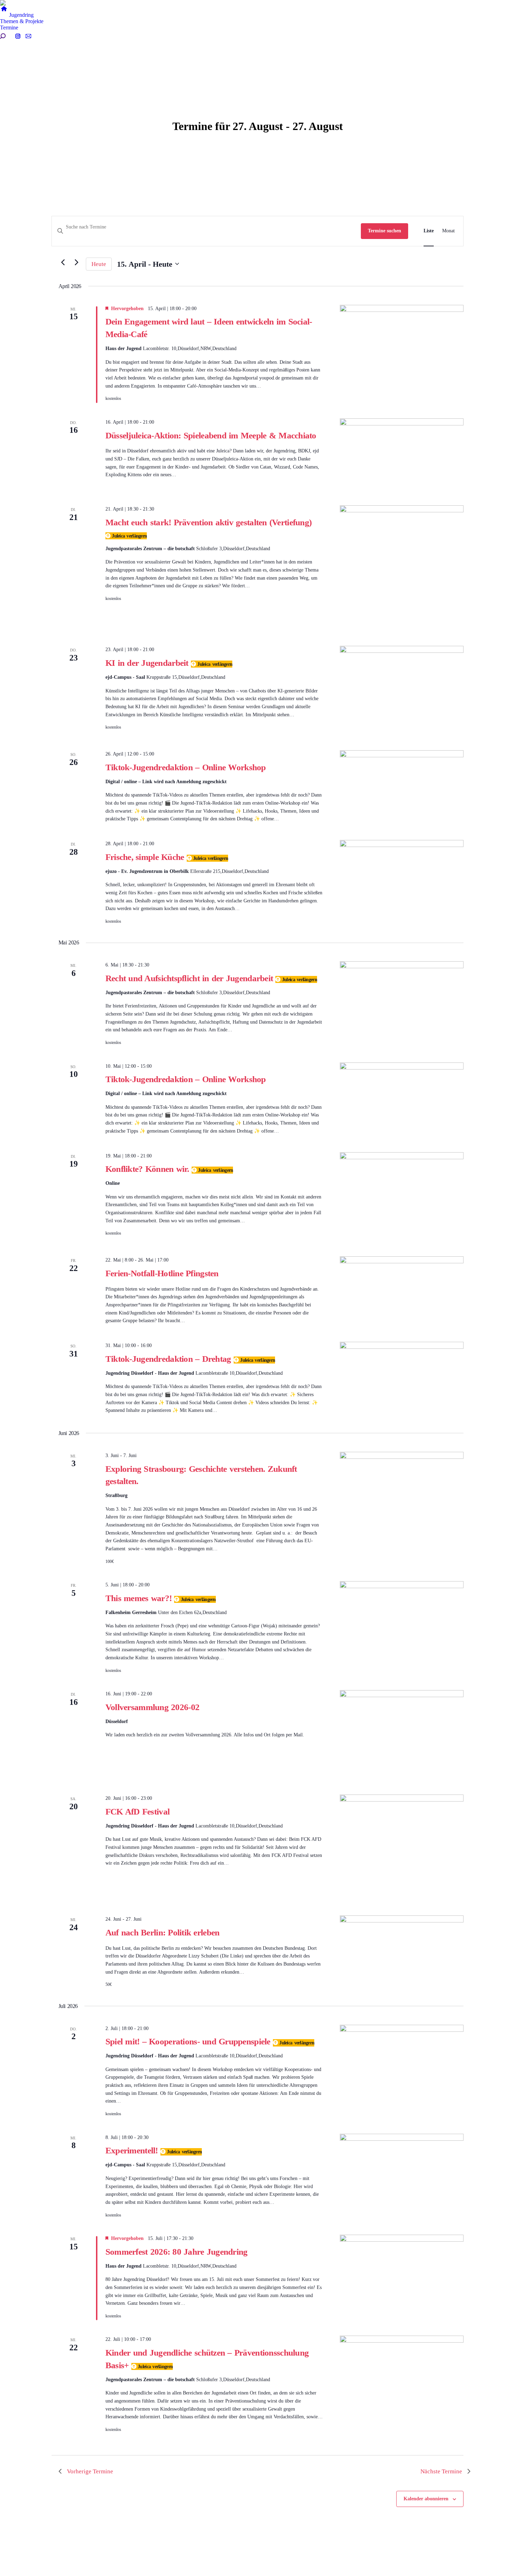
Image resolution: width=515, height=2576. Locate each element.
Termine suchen (384, 231)
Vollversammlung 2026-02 (152, 1707)
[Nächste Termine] (76, 262)
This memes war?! (140, 1598)
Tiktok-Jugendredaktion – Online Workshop (186, 767)
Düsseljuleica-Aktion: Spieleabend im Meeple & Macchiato (211, 435)
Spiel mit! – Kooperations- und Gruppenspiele (189, 2041)
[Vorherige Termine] (63, 262)
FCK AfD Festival (138, 1812)
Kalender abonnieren (426, 2499)
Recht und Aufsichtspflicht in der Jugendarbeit (191, 978)
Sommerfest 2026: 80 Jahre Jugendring (177, 2252)
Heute (99, 264)
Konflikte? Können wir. (149, 1169)
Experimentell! (133, 2150)
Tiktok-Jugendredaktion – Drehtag (170, 1359)
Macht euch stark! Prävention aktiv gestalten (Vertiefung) (208, 522)
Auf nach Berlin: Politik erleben (163, 1932)
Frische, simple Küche (146, 857)
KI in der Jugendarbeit (148, 663)
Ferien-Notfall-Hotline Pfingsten (162, 1273)
